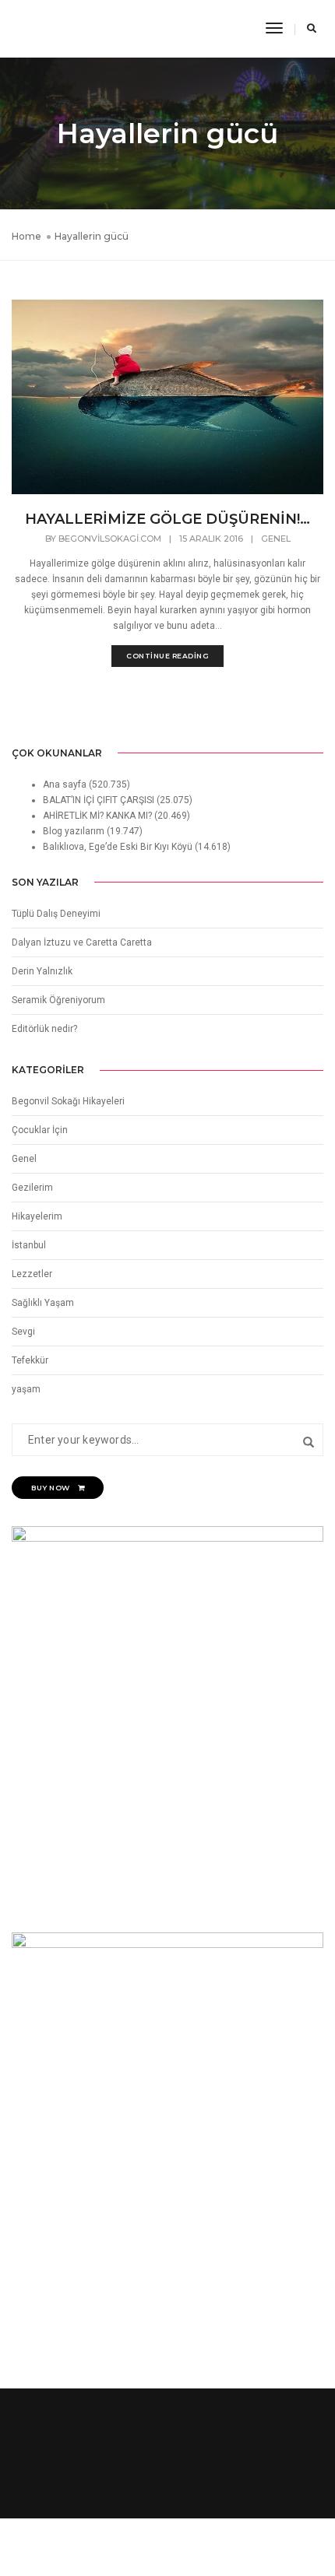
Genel (276, 539)
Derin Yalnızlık (42, 971)
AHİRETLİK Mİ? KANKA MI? (97, 816)
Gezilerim (32, 1188)
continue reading (167, 656)
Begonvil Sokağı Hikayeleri (68, 1101)
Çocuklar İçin (40, 1130)
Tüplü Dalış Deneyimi (56, 914)
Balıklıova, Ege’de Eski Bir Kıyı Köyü (118, 847)
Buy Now (51, 1488)
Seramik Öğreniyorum (58, 1000)
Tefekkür (30, 1360)
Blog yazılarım (74, 831)
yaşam (26, 1389)
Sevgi (23, 1332)
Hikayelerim (37, 1216)
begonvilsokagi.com (110, 539)
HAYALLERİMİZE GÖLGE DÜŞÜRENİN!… (167, 519)
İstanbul (29, 1245)
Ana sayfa (65, 784)
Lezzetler (32, 1274)
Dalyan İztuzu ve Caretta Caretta (82, 942)
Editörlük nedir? (44, 1029)
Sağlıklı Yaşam (43, 1303)
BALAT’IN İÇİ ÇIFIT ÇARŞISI (99, 800)
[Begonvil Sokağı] (48, 28)
